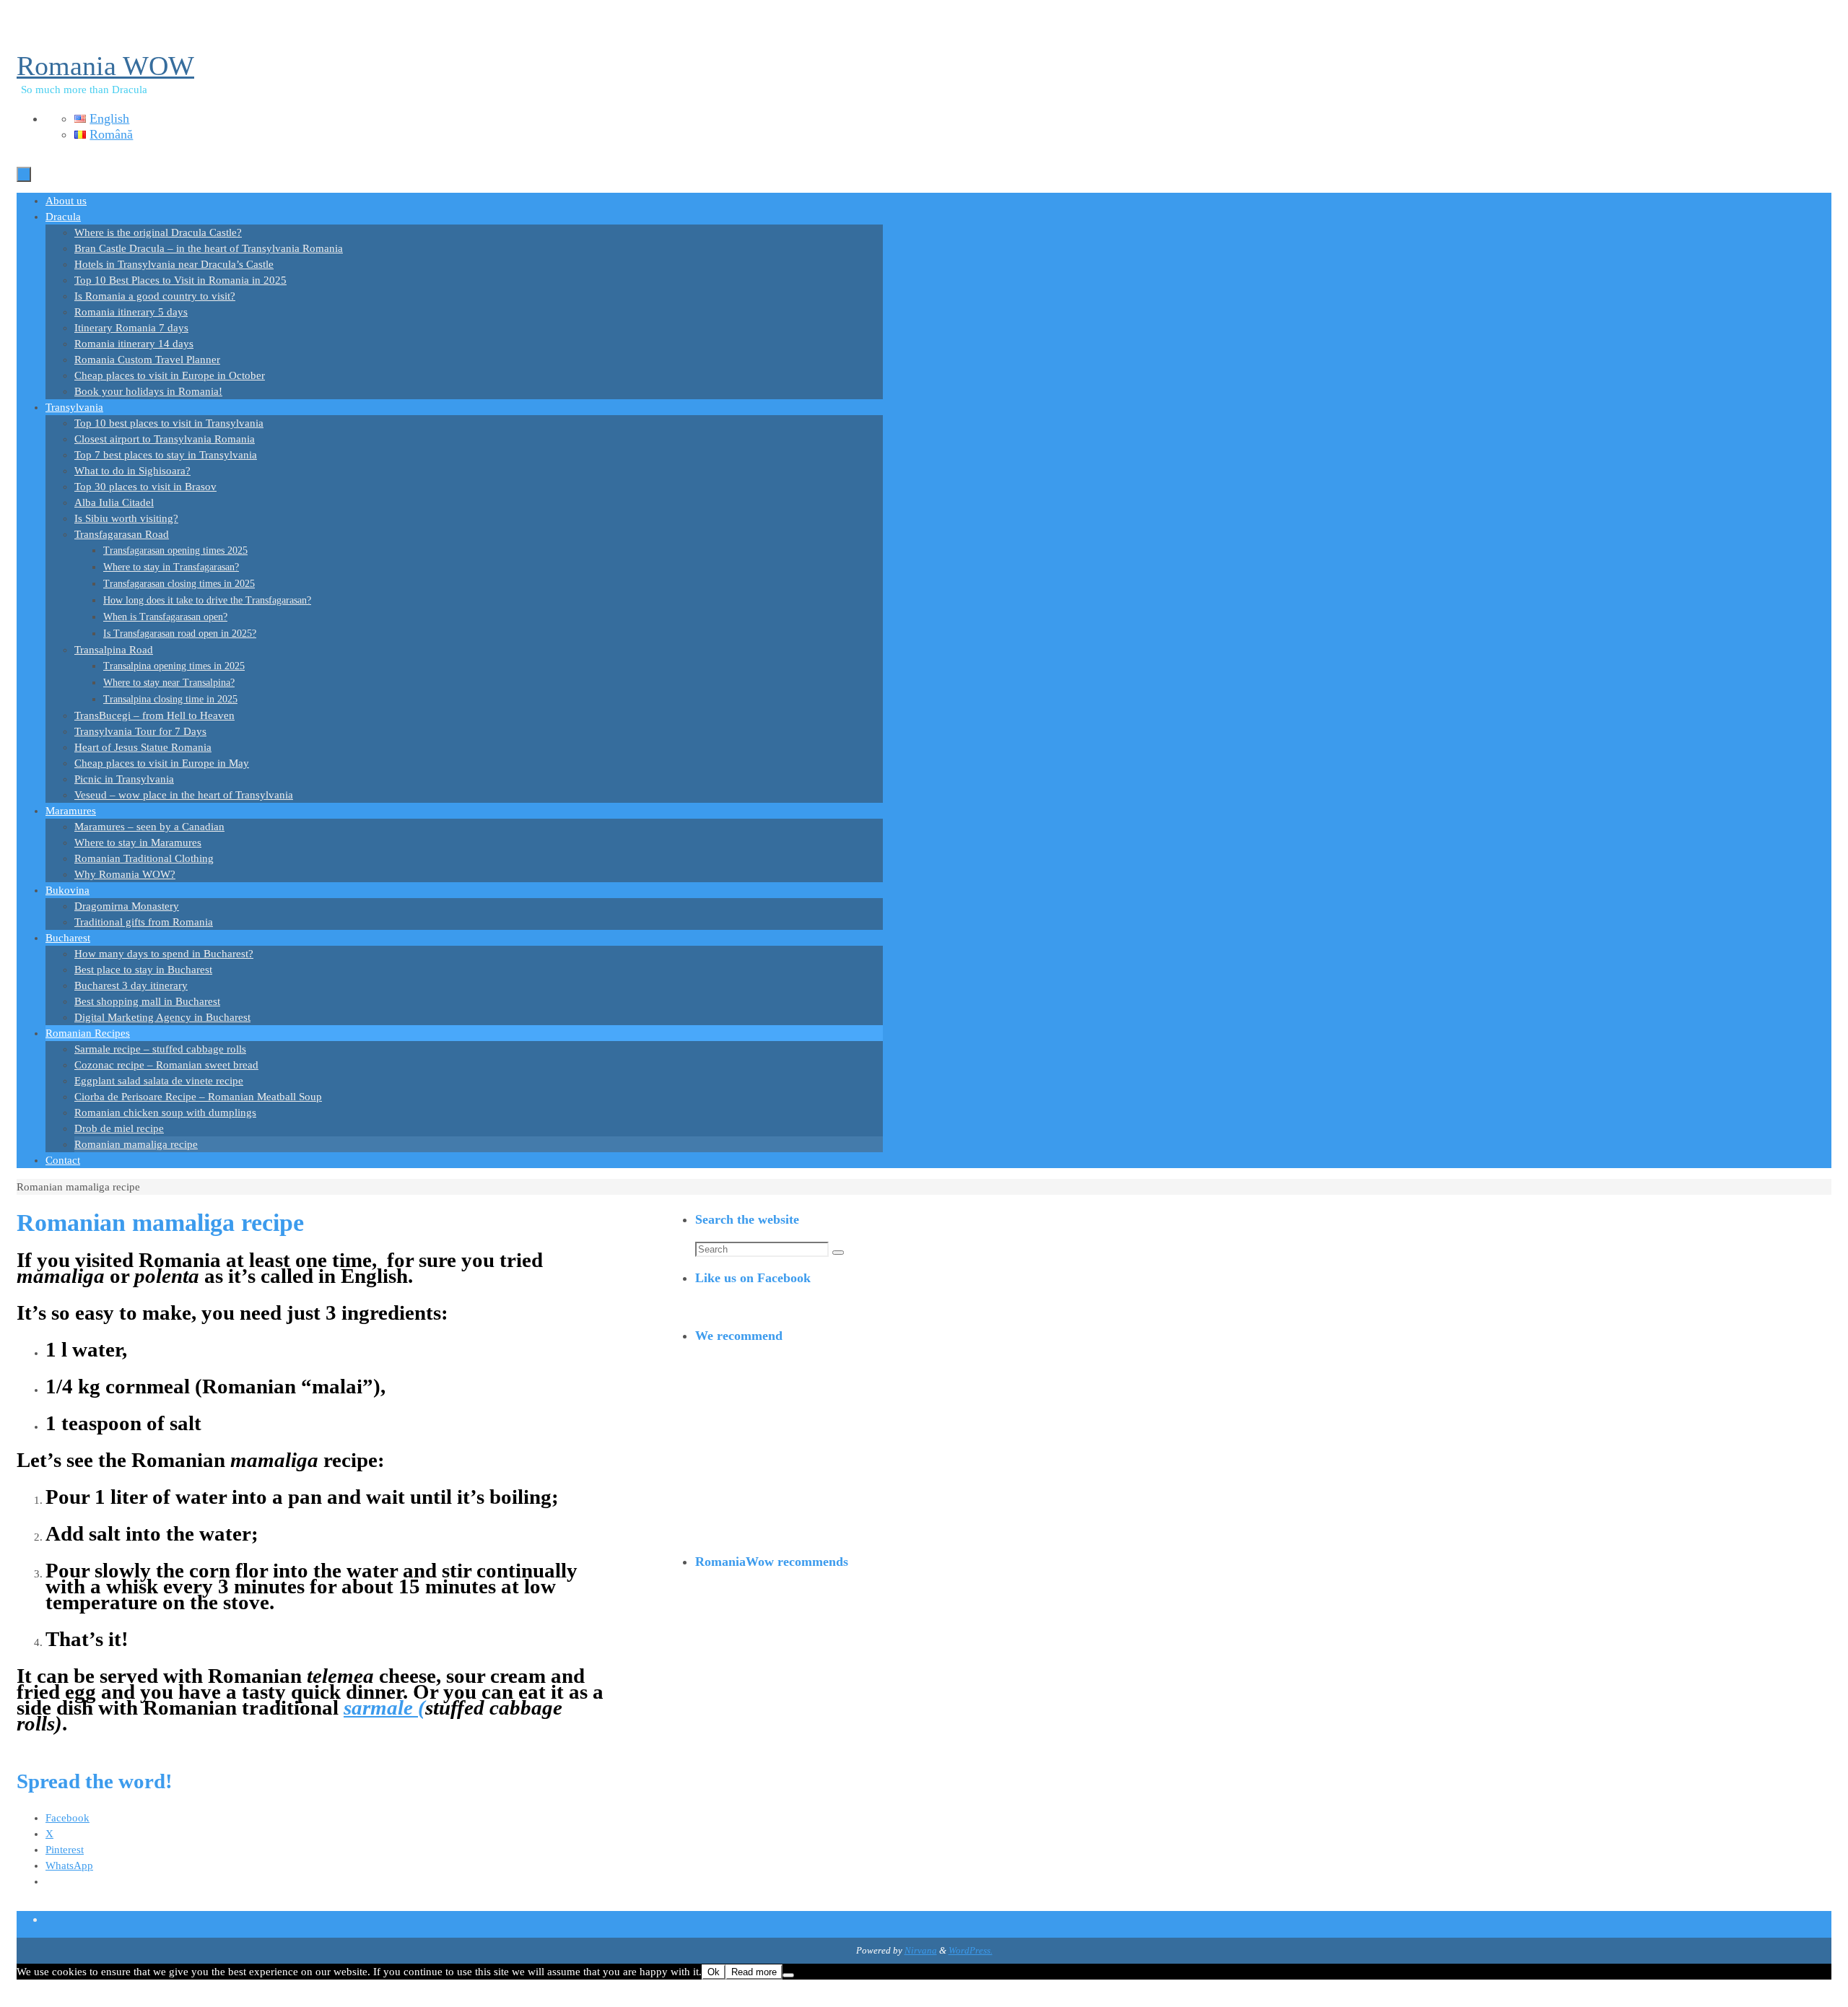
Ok (714, 1972)
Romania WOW (105, 66)
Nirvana (921, 1950)
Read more (754, 1972)
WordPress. (971, 1950)
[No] (788, 1975)
